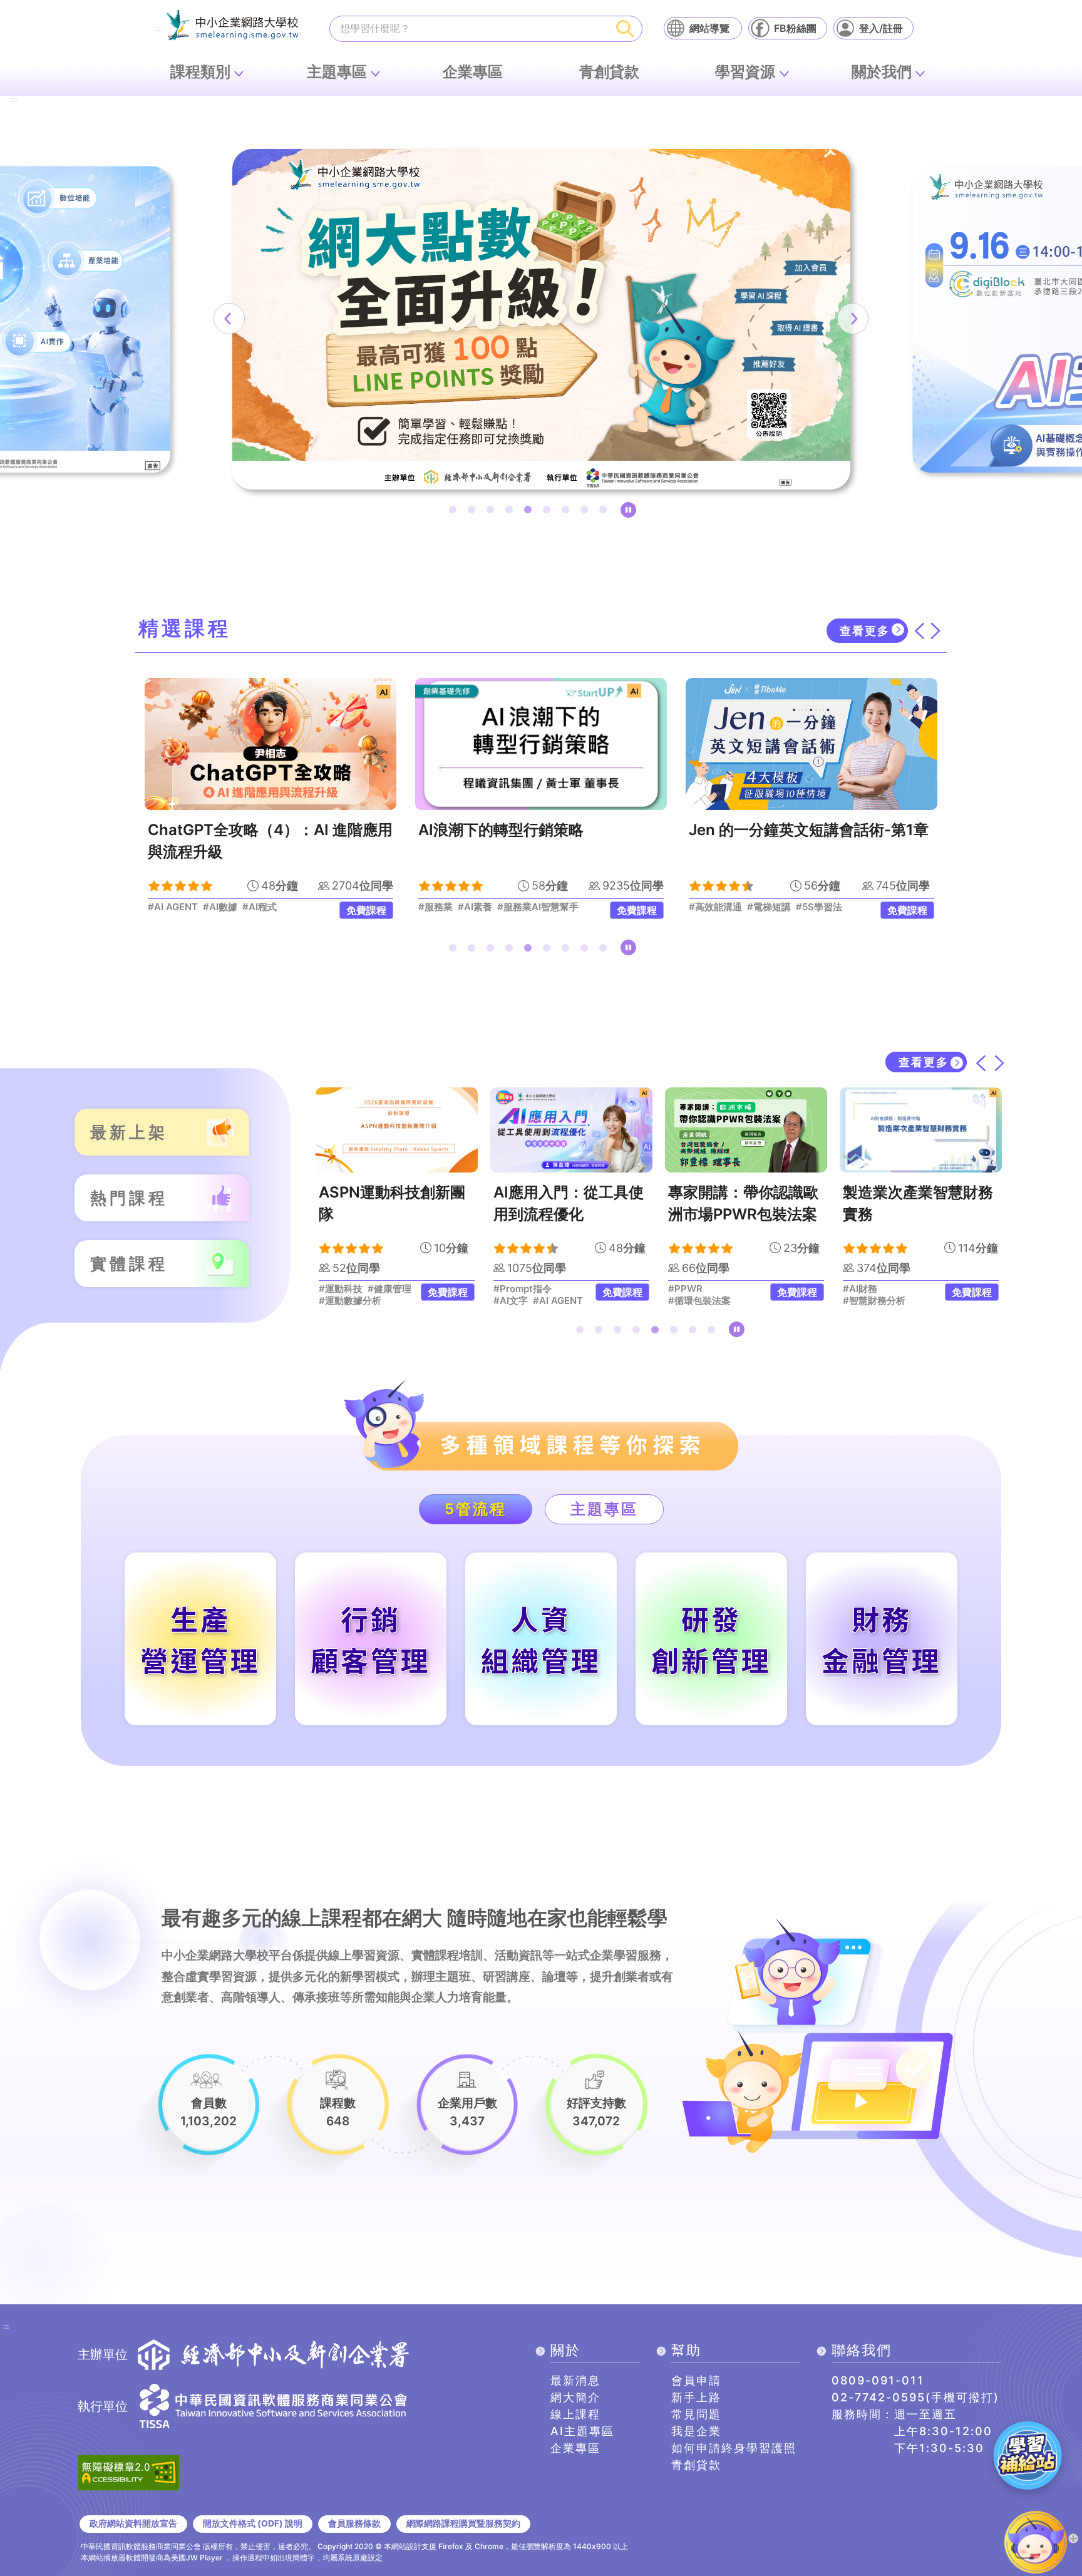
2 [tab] (474, 512)
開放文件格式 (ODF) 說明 (253, 2523)
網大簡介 (575, 2397)
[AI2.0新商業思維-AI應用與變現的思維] (811, 744)
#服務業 (165, 907)
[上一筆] (229, 319)
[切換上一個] (919, 631)
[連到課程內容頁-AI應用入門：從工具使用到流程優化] (397, 1130)
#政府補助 (865, 1301)
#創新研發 (897, 1289)
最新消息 (575, 2380)
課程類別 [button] (200, 72)
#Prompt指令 (348, 1289)
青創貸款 (609, 72)
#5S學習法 (549, 907)
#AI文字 (336, 1301)
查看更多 (865, 631)
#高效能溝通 (445, 907)
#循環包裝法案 (525, 1301)
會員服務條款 (354, 2523)
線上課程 (575, 2414)
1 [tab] (455, 512)
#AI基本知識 (832, 907)
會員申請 (696, 2380)
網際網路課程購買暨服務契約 (463, 2523)
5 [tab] (530, 512)
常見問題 (696, 2414)
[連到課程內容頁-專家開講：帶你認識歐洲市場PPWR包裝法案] (571, 1130)
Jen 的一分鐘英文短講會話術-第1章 (538, 830)
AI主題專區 (582, 2431)
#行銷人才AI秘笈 (725, 907)
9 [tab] (605, 512)
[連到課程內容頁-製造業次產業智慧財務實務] (746, 1130)
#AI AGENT (383, 1301)
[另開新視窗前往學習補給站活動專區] (1028, 2455)
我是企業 (696, 2431)
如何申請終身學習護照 (734, 2448)
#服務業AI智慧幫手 (267, 907)
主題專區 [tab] (604, 1509)
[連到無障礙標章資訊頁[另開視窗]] (128, 2471)
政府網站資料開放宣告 (133, 2523)
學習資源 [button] (745, 72)
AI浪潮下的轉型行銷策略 (230, 830)
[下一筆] (853, 319)
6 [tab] (549, 512)
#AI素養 (204, 907)
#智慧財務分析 (699, 1301)
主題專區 (337, 72)
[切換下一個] (935, 631)
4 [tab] (512, 512)
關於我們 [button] (882, 72)
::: (160, 29)
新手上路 (696, 2397)
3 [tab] (493, 512)
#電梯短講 (498, 907)
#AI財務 (685, 1289)
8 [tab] (587, 512)
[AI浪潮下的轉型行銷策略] (270, 744)
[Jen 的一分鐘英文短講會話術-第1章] (541, 744)
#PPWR (511, 1289)
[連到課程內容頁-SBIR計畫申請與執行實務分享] (921, 1130)
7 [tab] (568, 512)
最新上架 (129, 1132)
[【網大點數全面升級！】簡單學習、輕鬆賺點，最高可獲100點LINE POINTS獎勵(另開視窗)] (541, 319)
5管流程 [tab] (476, 1509)
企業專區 (473, 72)
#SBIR (857, 1289)
